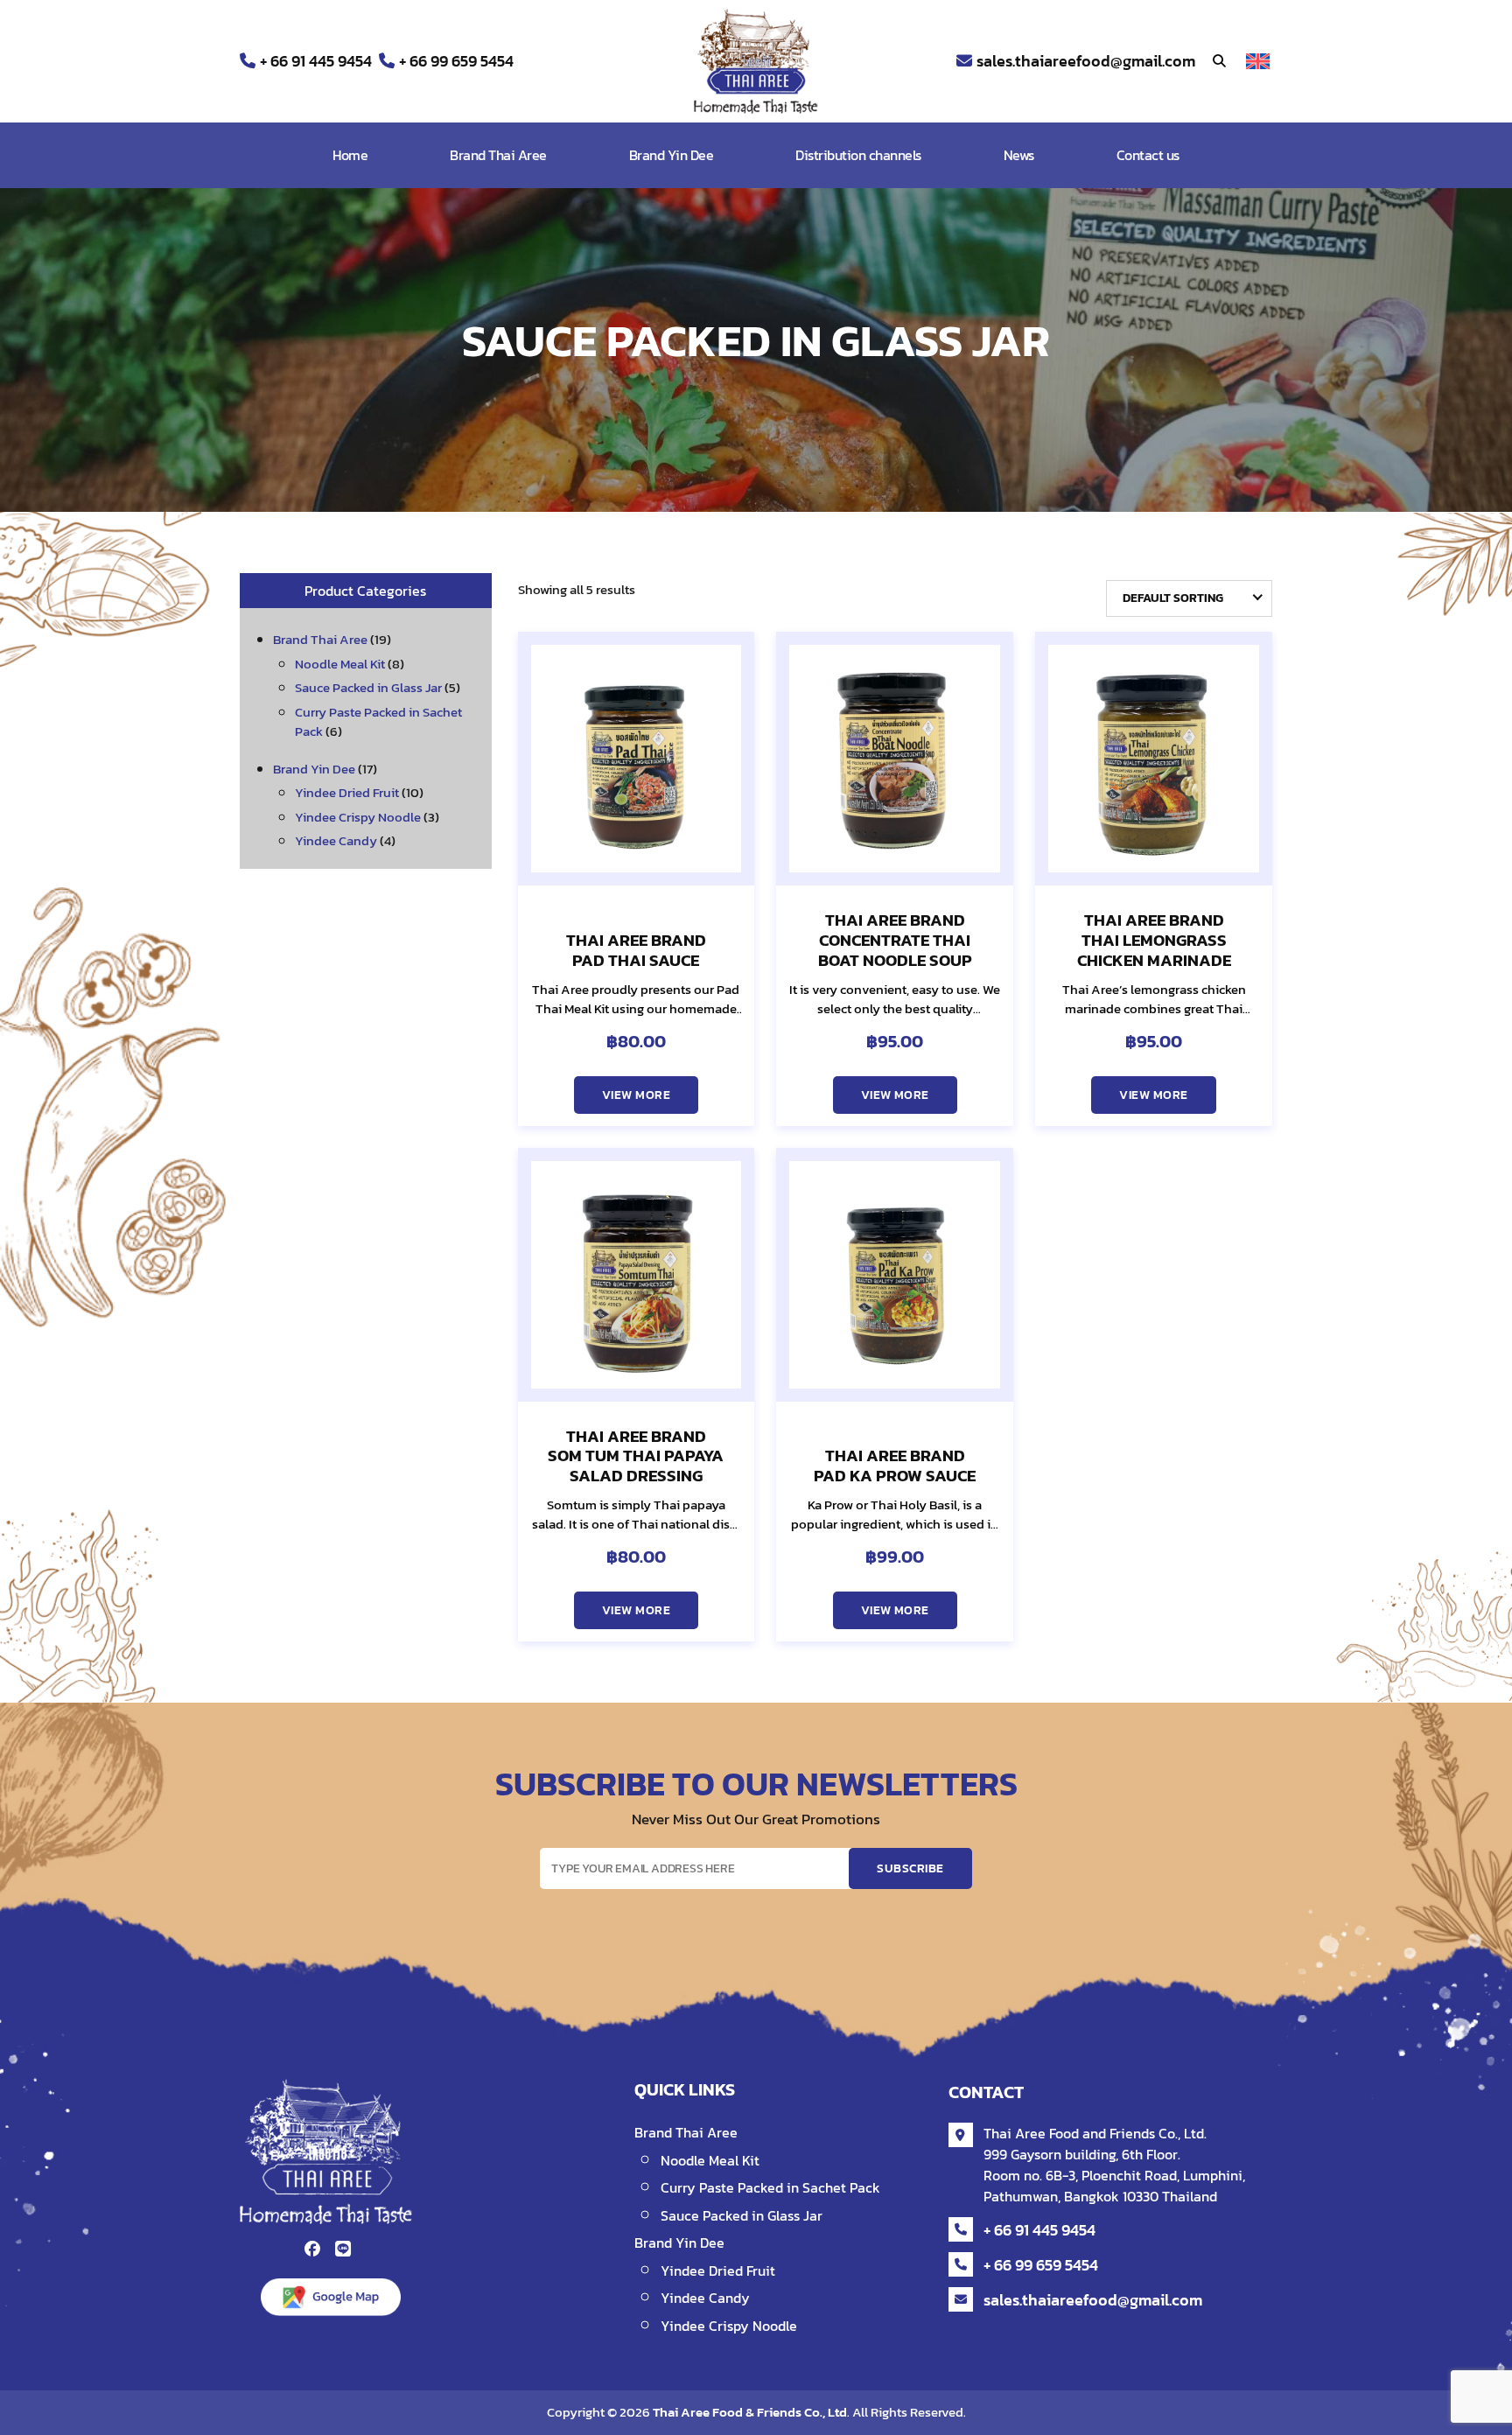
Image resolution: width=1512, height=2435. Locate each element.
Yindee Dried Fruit (347, 792)
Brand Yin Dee (672, 155)
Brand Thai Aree (498, 155)
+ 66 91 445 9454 (316, 61)
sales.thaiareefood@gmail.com (1086, 61)
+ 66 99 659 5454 (456, 61)
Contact (986, 2092)
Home (350, 155)
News (1019, 155)
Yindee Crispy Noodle (358, 817)
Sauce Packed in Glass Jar (368, 687)
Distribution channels (858, 155)
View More (636, 1095)
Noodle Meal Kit (340, 664)
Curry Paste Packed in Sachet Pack (378, 722)
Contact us (1148, 155)
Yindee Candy (336, 840)
